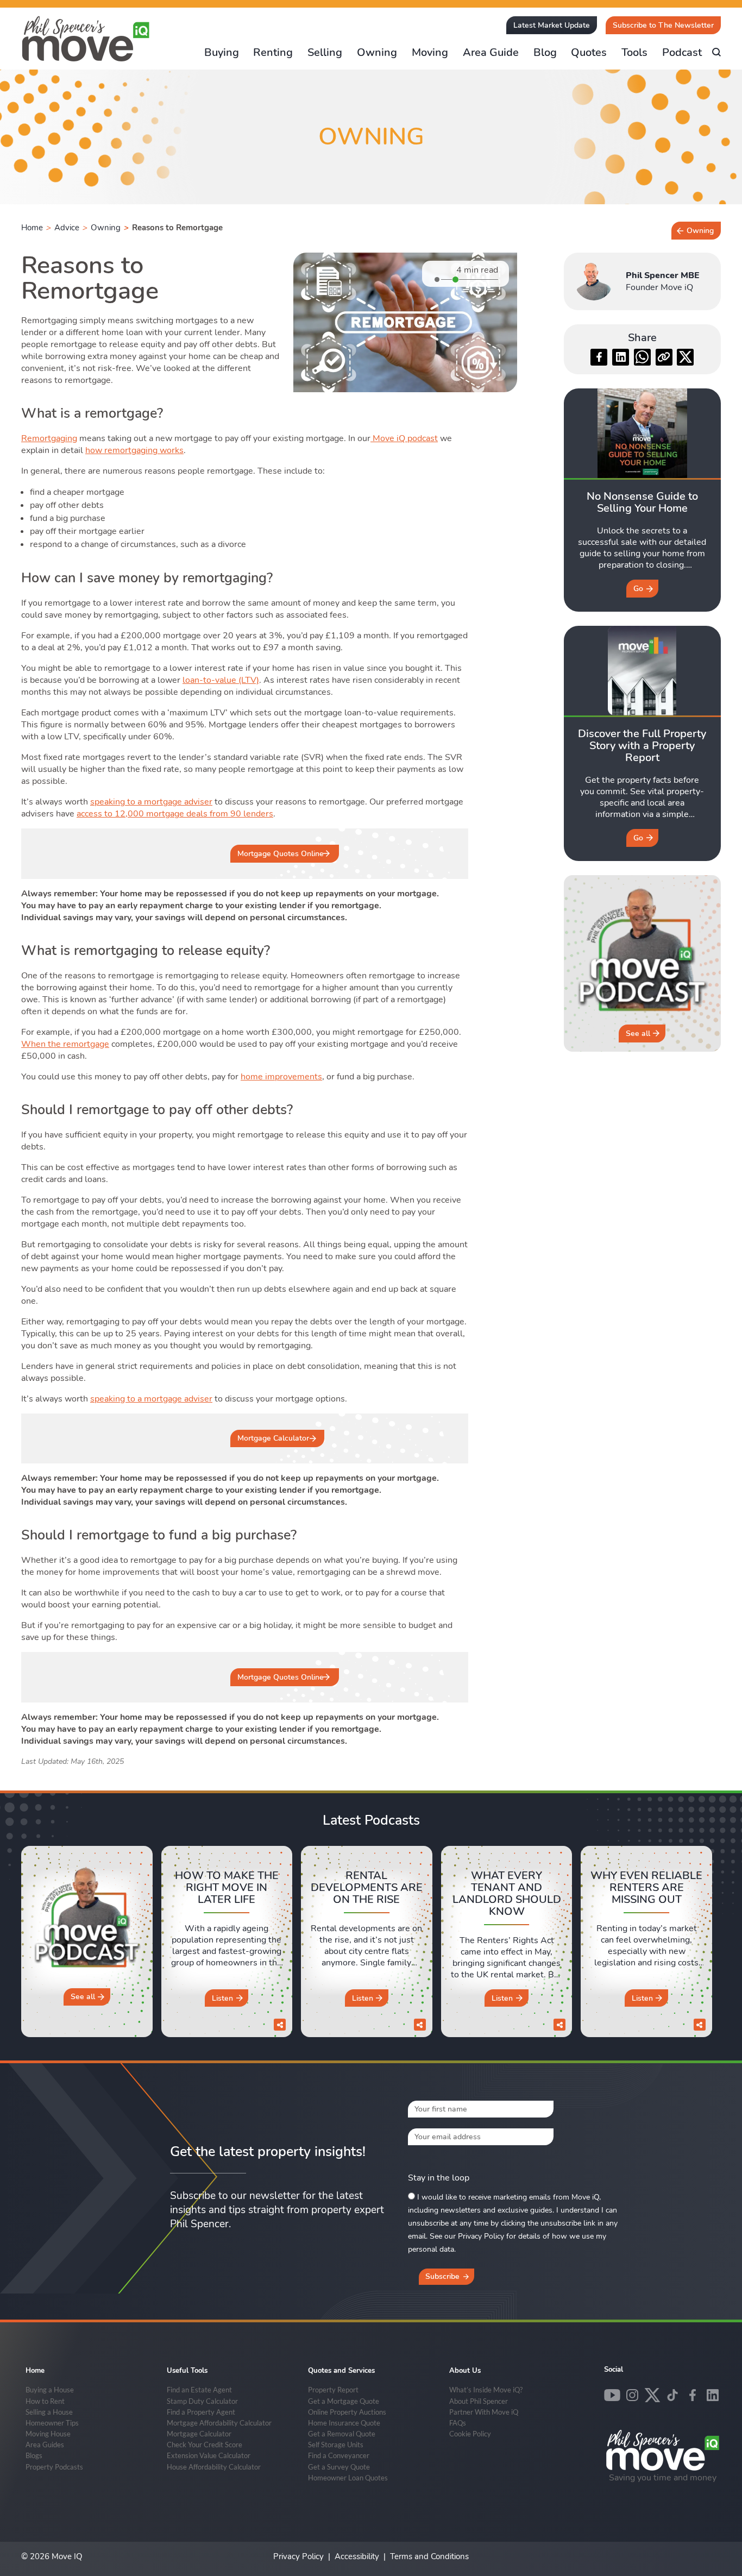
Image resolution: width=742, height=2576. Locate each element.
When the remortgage (65, 1044)
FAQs (458, 2423)
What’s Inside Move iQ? (486, 2390)
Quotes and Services (341, 2371)
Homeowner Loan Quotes (348, 2478)
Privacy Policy (298, 2556)
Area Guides (45, 2445)
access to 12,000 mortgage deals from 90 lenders (175, 814)
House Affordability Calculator (214, 2467)
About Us (465, 2371)
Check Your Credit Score (205, 2445)
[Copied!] (664, 357)
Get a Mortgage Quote (344, 2401)
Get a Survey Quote (339, 2467)
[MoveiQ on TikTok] (672, 2395)
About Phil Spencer (479, 2401)
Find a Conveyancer (339, 2455)
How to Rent (45, 2401)
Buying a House (50, 2390)
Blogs (34, 2455)
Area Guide (491, 52)
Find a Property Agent (201, 2412)
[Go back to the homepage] (86, 39)
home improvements (281, 1077)
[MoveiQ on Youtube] (612, 2395)
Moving (430, 52)
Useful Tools (187, 2371)
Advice (67, 228)
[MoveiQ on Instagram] (632, 2395)
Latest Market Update (552, 25)
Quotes (589, 52)
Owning (377, 52)
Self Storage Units (336, 2445)
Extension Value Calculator (209, 2455)
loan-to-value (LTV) (221, 680)
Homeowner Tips (52, 2423)
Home (32, 228)
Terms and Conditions (429, 2556)
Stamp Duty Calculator (202, 2401)
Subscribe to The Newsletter (663, 25)
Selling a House (49, 2412)
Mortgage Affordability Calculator (219, 2423)
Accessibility (357, 2556)
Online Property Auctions (347, 2412)
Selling (325, 52)
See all (638, 1033)
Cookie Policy (470, 2434)
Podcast (682, 52)
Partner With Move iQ (484, 2412)
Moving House (48, 2434)
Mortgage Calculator (273, 1438)
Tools (634, 52)
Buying (222, 52)
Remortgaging (49, 438)
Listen (222, 1998)
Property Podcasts (54, 2467)
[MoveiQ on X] (652, 2395)
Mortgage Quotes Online (281, 854)
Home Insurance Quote (344, 2423)
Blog (545, 52)
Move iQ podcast (404, 438)
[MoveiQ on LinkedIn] (713, 2395)
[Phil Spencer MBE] (594, 281)
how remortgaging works (134, 450)
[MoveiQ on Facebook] (693, 2395)
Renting (273, 52)
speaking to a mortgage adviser (151, 802)
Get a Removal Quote (342, 2434)
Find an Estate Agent (199, 2390)
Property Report (333, 2390)
